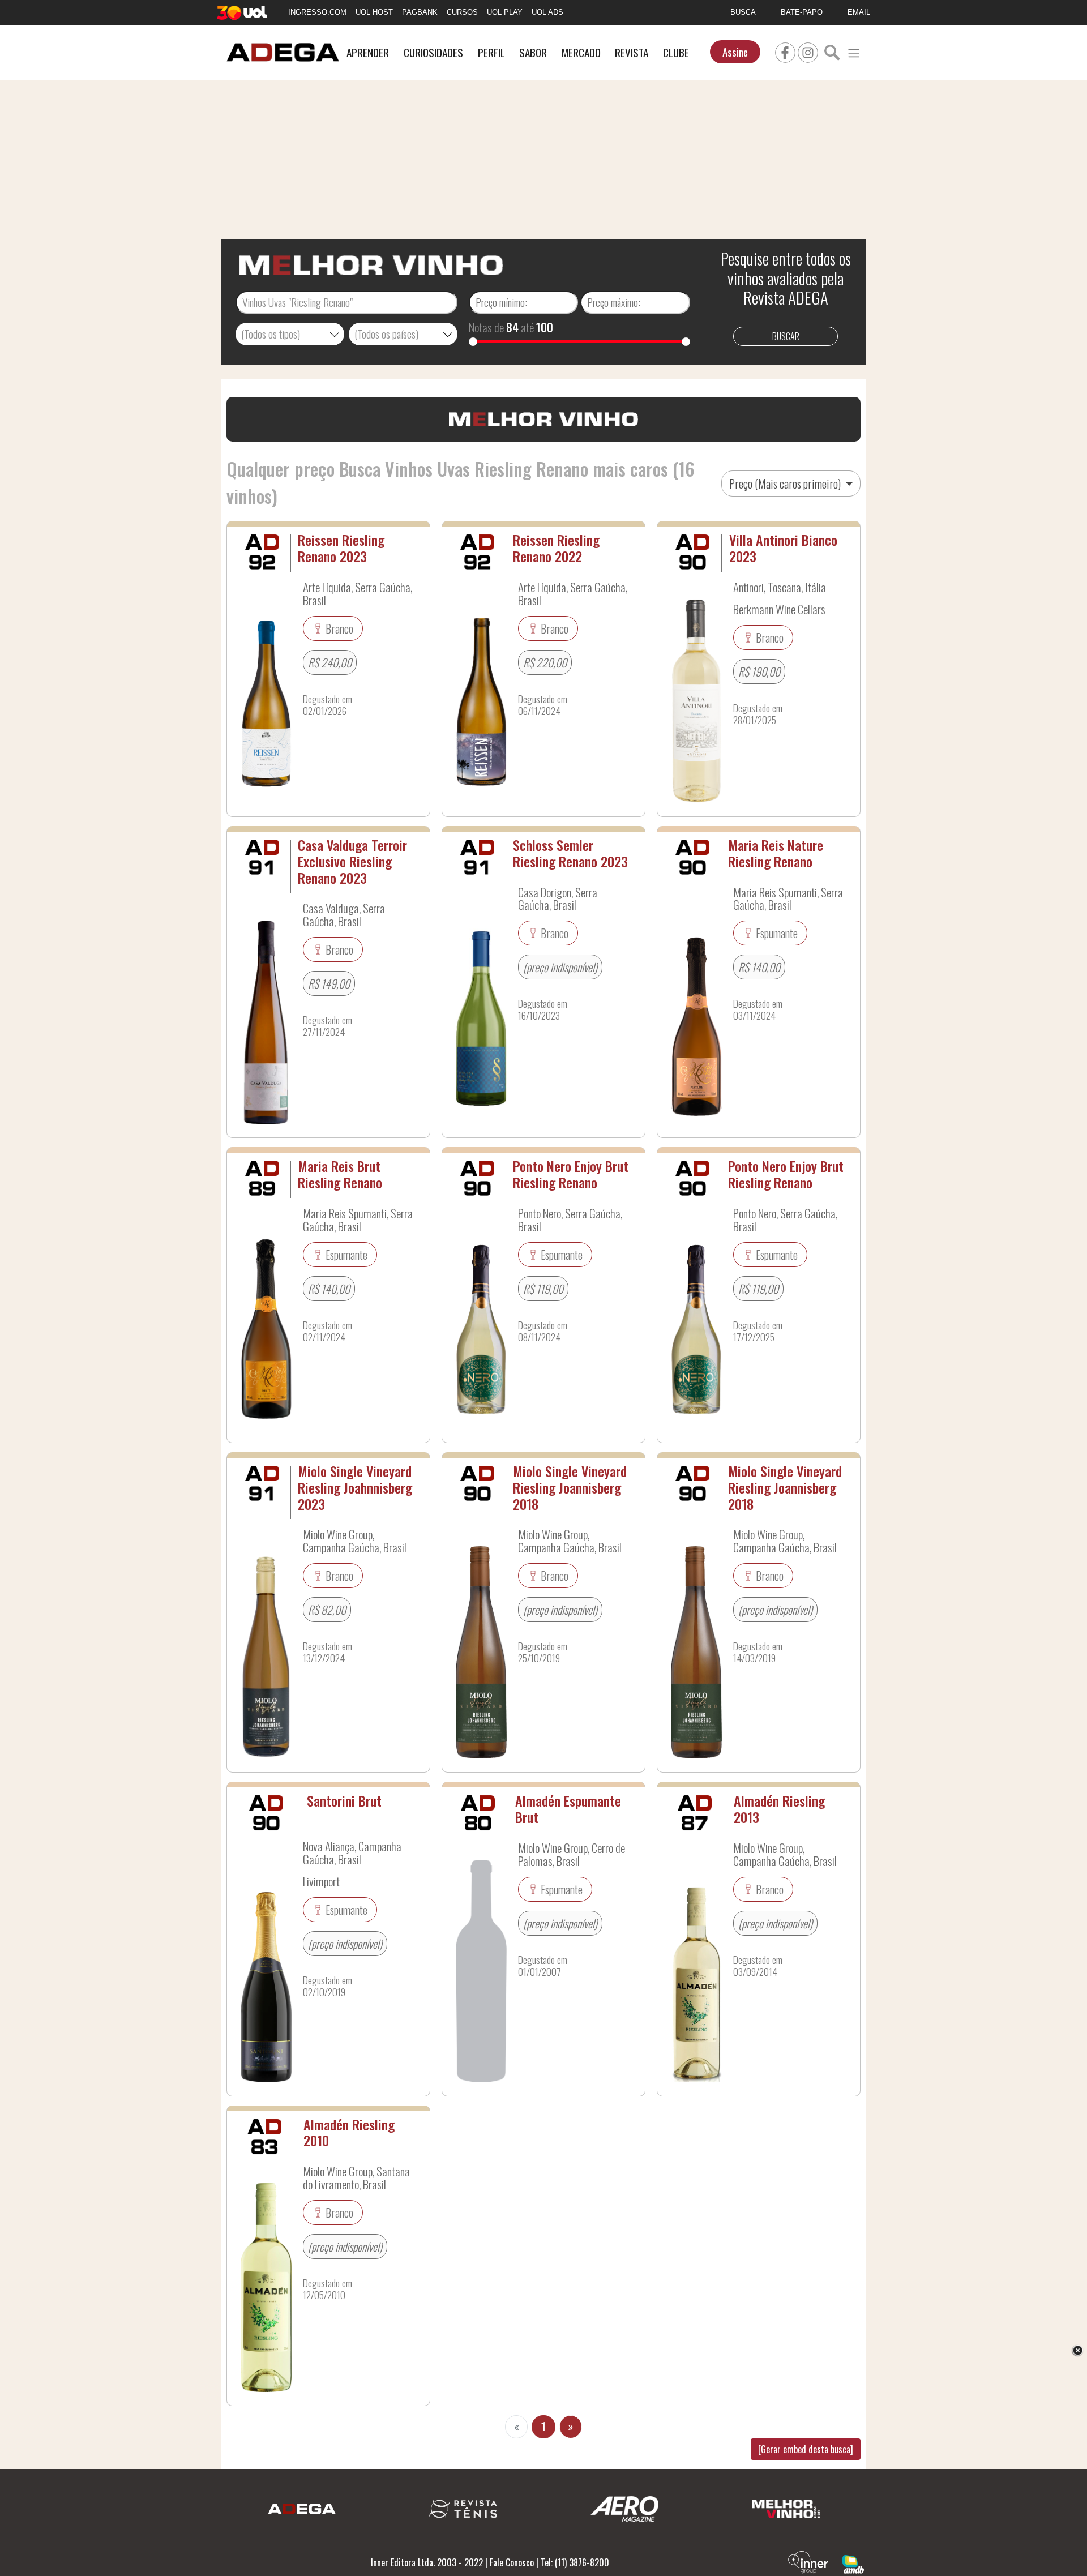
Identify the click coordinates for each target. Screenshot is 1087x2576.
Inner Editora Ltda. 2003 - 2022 (427, 2562)
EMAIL (859, 12)
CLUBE (676, 52)
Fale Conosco (512, 2562)
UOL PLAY (505, 12)
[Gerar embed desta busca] (806, 2449)
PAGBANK (420, 12)
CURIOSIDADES (433, 52)
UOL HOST (374, 12)
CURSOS (462, 12)
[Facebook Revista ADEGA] (785, 51)
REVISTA (632, 52)
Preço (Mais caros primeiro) (786, 483)
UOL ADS (547, 12)
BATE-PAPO (802, 12)
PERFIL (491, 52)
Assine (735, 52)
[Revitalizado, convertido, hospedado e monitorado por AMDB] (853, 2563)
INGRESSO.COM (317, 12)
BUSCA (743, 12)
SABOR (533, 52)
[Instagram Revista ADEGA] (808, 51)
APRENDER (368, 52)
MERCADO (581, 52)
